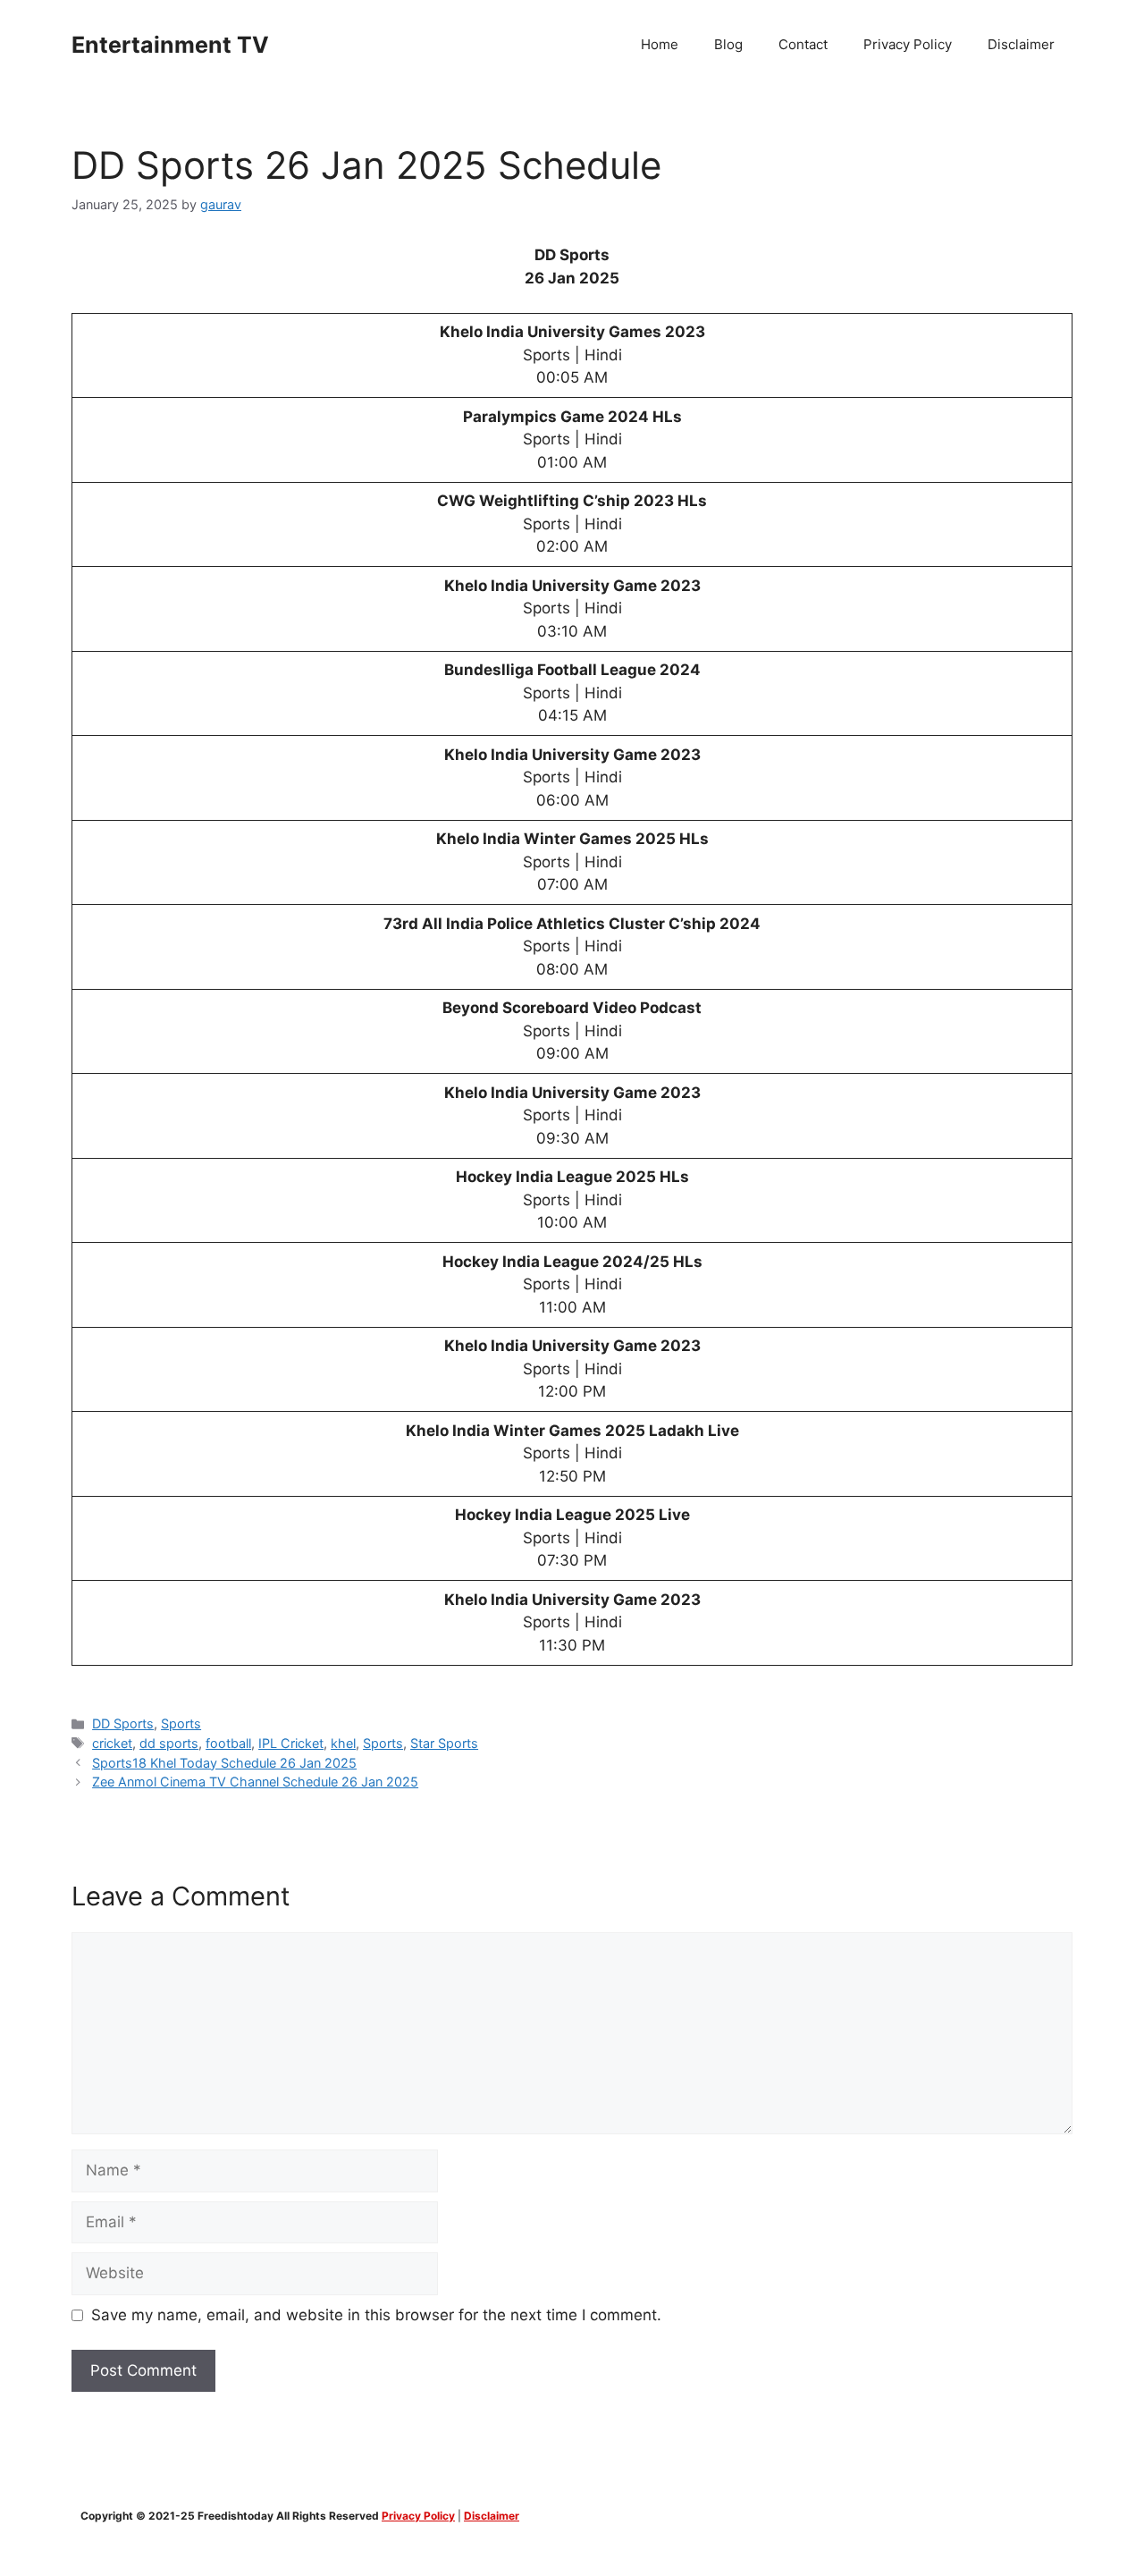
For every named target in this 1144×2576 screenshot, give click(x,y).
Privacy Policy (908, 44)
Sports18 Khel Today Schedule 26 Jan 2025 (224, 1763)
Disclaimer (1021, 44)
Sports (181, 1723)
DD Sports (123, 1723)
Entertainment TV (170, 45)
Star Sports (444, 1743)
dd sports (169, 1743)
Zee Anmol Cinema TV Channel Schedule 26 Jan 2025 (255, 1782)
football (228, 1743)
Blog (728, 44)
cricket (112, 1743)
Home (660, 44)
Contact (803, 44)
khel (343, 1743)
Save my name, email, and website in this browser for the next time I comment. (376, 2315)
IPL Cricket (291, 1743)
